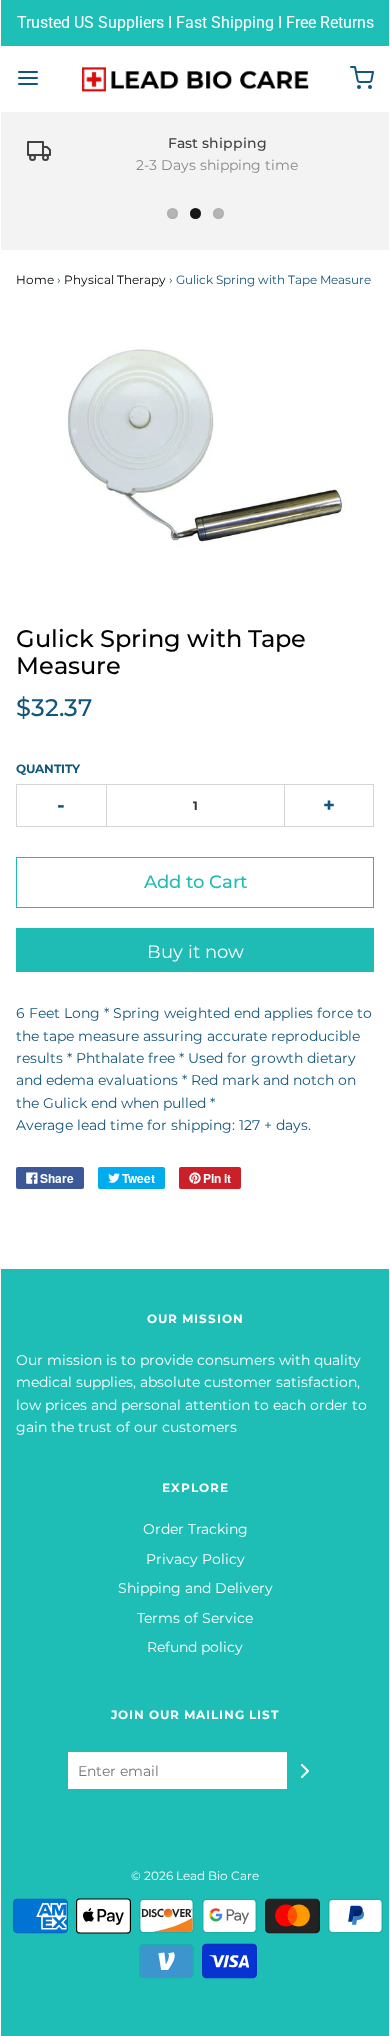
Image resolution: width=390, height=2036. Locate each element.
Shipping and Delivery (195, 1588)
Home (35, 279)
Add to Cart (195, 882)
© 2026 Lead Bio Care (195, 1875)
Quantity (48, 768)
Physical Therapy (115, 279)
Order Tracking (195, 1529)
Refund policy (195, 1647)
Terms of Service (195, 1618)
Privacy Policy (195, 1559)
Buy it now (195, 952)
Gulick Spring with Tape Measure (161, 651)
